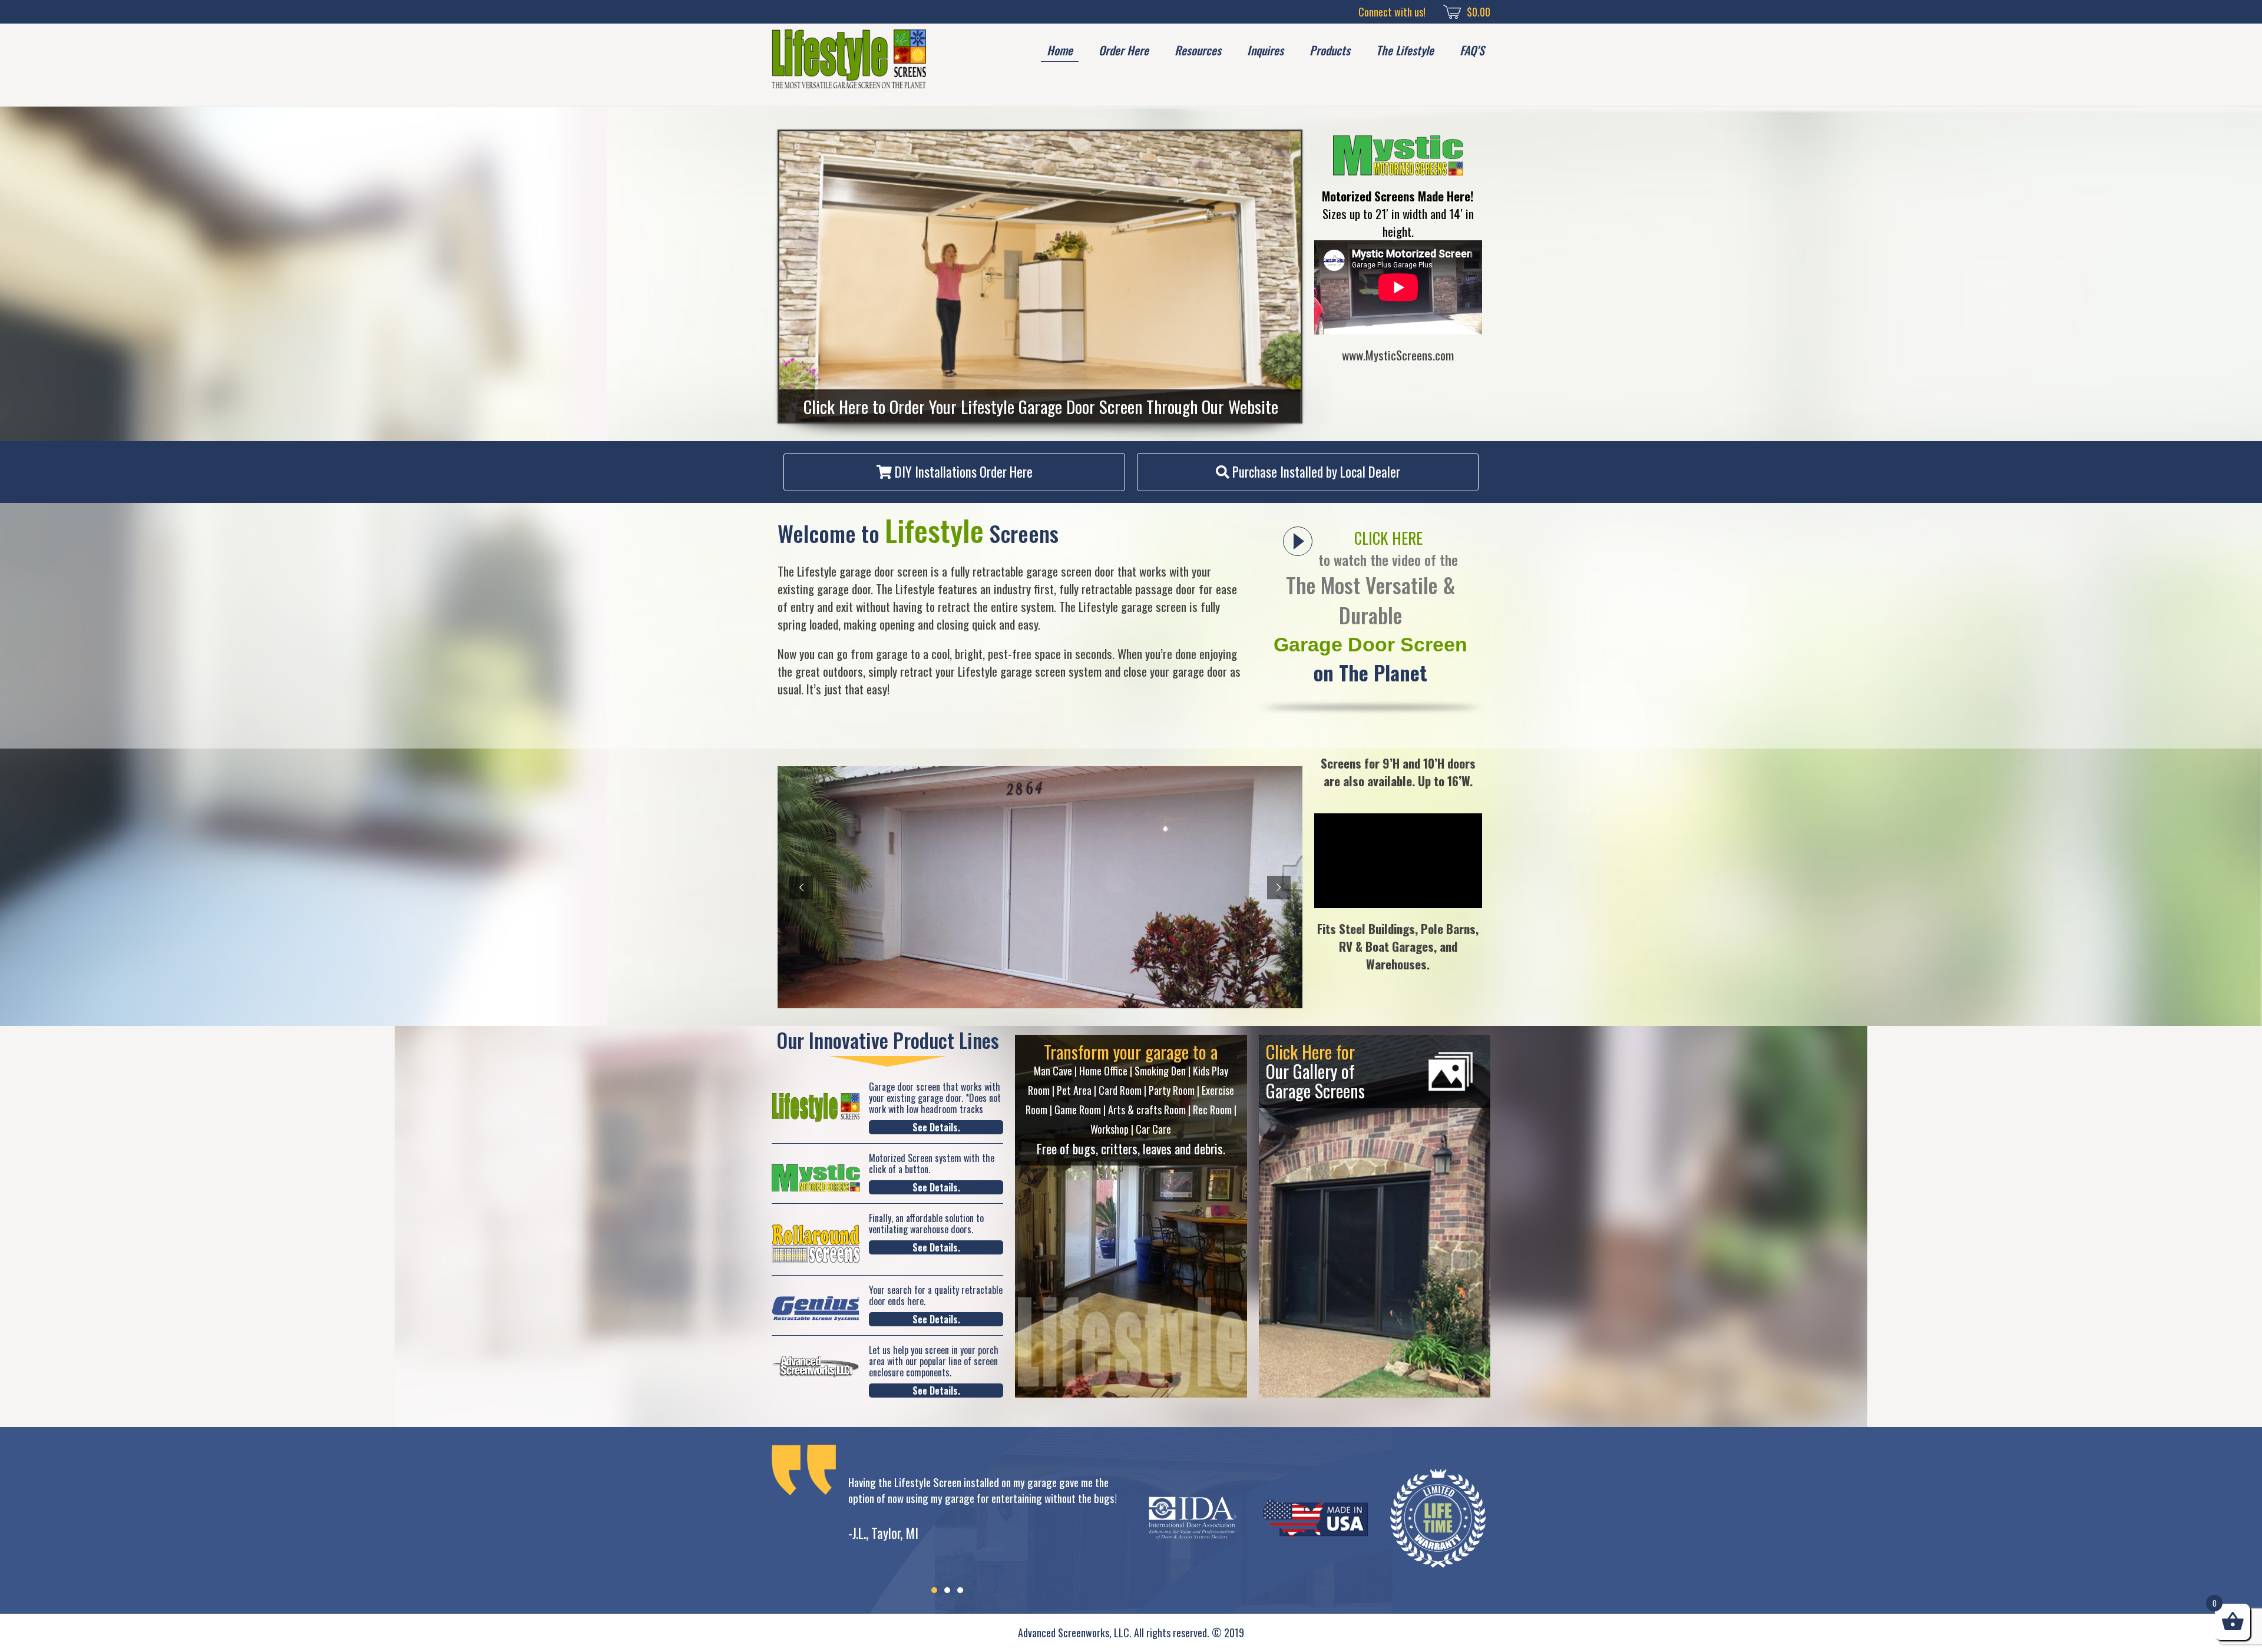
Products (1330, 50)
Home (1060, 50)
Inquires (1265, 50)
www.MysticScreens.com (1398, 355)
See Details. (936, 1127)
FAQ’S (1472, 50)
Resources (1198, 50)
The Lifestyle (1405, 50)
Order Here (1124, 50)
